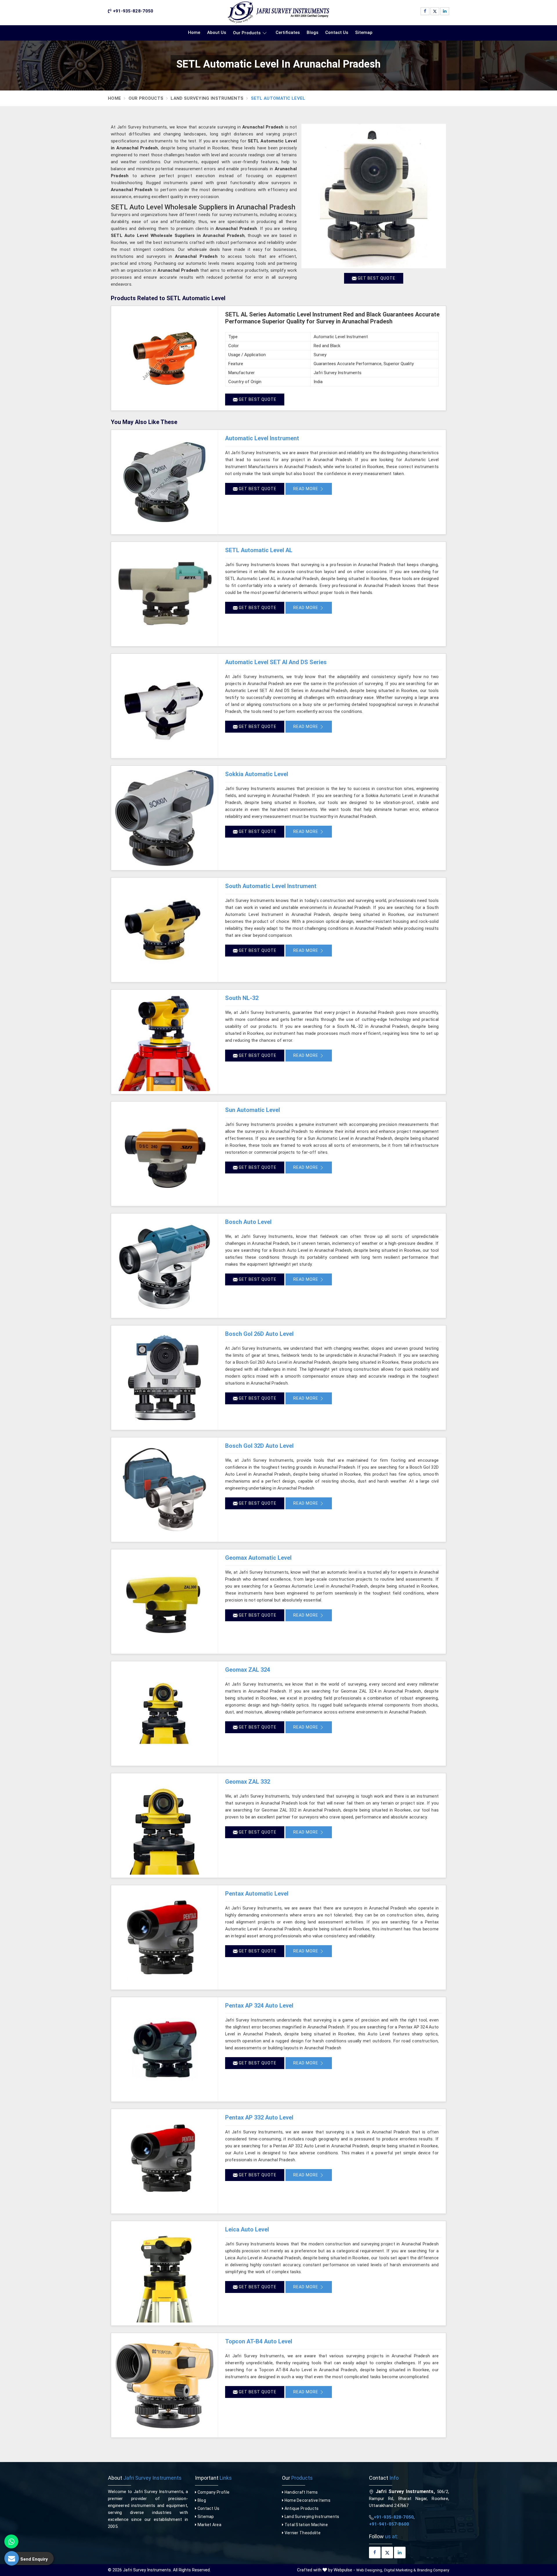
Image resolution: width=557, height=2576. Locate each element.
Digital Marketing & (400, 2570)
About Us (217, 32)
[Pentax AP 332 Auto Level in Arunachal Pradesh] (164, 2161)
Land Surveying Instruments (207, 98)
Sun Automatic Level (253, 1110)
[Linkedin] (445, 11)
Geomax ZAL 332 (248, 1782)
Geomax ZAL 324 (248, 1670)
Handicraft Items (301, 2492)
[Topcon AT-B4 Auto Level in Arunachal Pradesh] (164, 2385)
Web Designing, (370, 2570)
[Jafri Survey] (278, 12)
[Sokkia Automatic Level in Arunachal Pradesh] (164, 818)
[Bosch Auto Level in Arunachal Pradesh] (164, 1266)
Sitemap (364, 32)
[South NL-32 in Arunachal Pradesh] (164, 1042)
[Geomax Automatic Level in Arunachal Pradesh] (164, 1602)
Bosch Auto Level (248, 1222)
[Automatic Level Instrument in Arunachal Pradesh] (164, 482)
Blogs (312, 32)
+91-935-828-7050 (132, 11)
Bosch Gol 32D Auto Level (259, 1446)
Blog (201, 2500)
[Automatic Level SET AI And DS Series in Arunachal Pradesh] (164, 706)
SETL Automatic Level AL (259, 550)
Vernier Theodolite (302, 2533)
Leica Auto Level (247, 2229)
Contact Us (337, 32)
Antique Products (301, 2508)
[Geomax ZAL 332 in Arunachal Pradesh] (164, 1825)
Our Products (247, 33)
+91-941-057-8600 (389, 2524)
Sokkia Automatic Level (257, 774)
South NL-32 (242, 998)
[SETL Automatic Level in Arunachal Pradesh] (374, 196)
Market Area (209, 2525)
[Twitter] (435, 11)
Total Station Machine (306, 2525)
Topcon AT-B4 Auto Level (259, 2341)
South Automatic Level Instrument (271, 886)
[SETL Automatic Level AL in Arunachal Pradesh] (164, 594)
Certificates (288, 32)
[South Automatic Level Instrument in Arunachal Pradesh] (164, 930)
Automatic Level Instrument (262, 438)
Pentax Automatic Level (257, 1894)
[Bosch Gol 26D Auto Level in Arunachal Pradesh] (164, 1378)
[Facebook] (425, 11)
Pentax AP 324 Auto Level (259, 2006)
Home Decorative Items (307, 2500)
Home (194, 32)
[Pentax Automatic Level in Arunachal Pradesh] (164, 1937)
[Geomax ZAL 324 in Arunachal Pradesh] (164, 1713)
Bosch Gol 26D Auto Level (259, 1334)
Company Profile (213, 2492)
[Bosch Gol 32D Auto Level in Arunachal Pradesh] (164, 1490)
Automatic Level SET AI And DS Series (276, 662)
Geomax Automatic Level (258, 1558)
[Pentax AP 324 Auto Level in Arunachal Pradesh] (164, 2049)
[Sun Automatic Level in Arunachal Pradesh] (164, 1154)
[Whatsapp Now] (11, 2541)
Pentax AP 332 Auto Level (259, 2117)
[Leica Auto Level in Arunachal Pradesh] (164, 2273)
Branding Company (433, 2570)
